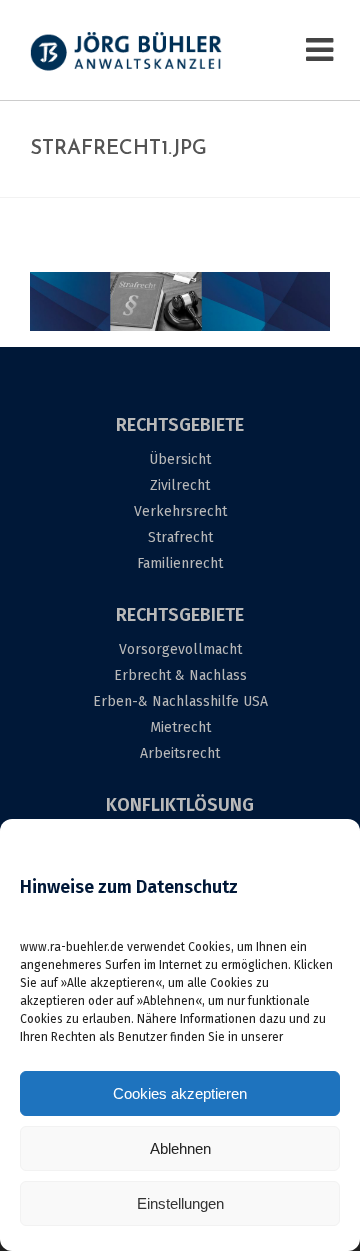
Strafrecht (180, 537)
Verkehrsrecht (180, 511)
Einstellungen (180, 1203)
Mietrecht (180, 727)
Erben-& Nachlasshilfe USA (180, 701)
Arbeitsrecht (180, 753)
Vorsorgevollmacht (180, 649)
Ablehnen (180, 1148)
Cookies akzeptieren (180, 1093)
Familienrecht (180, 563)
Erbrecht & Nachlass (180, 675)
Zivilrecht (180, 485)
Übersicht (180, 459)
